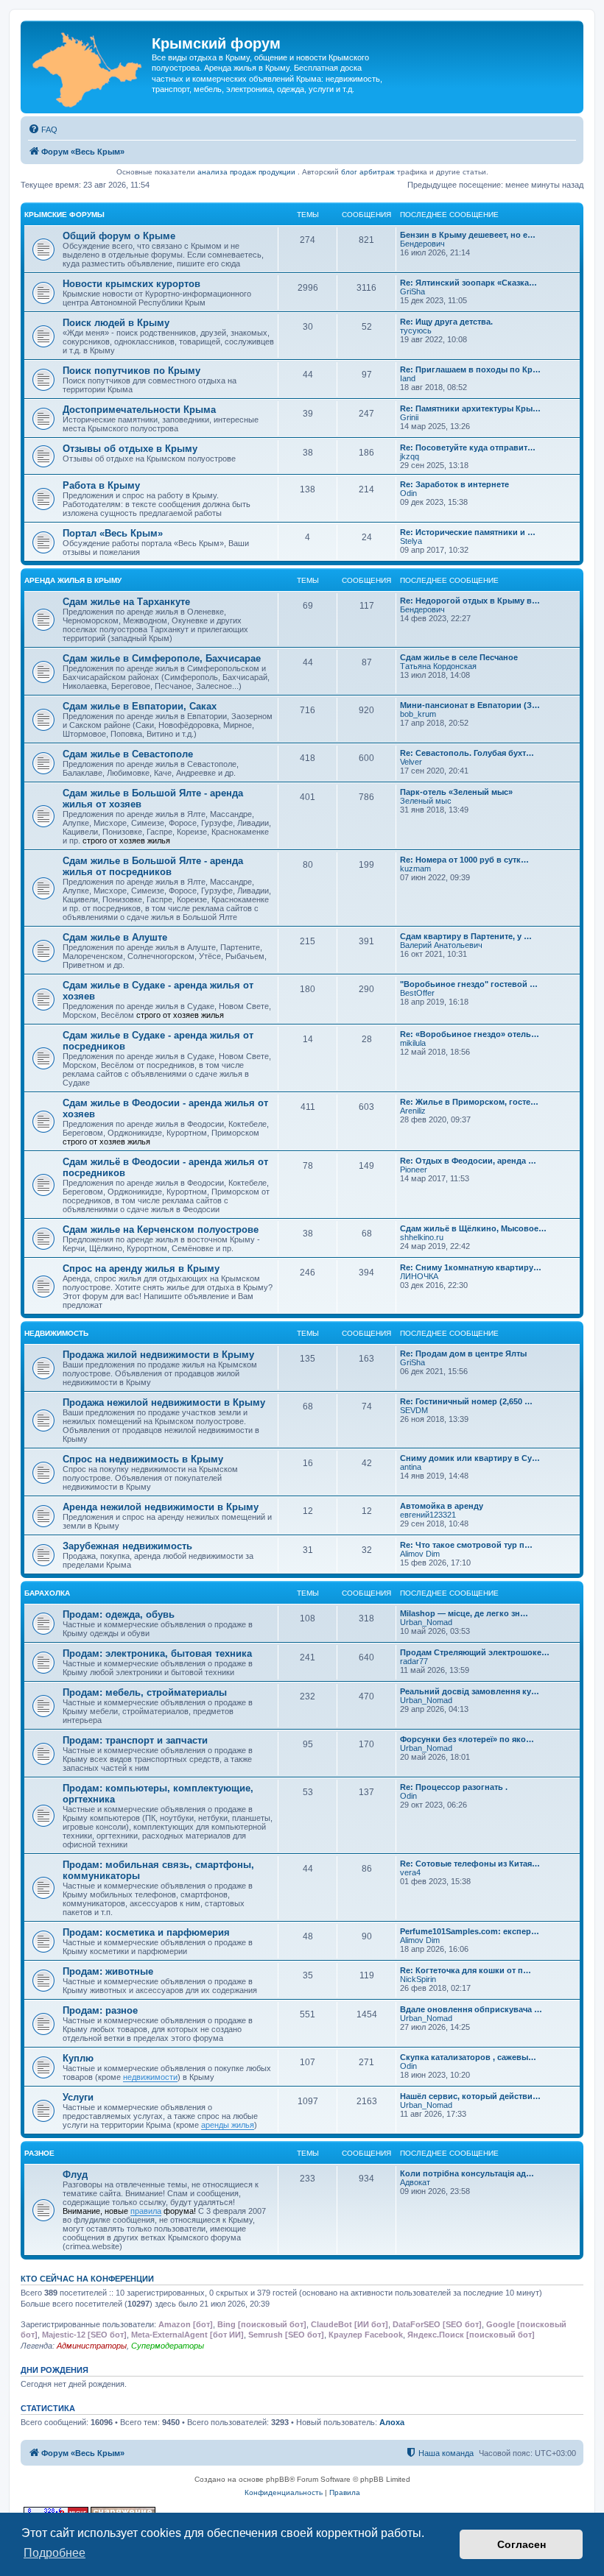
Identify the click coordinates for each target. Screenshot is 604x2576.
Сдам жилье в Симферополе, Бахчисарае (162, 658)
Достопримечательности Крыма (139, 410)
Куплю (78, 2058)
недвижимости (150, 2077)
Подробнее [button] (55, 2553)
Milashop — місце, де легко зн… (464, 1613)
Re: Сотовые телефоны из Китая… (470, 1864)
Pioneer (414, 1170)
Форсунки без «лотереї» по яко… (467, 1739)
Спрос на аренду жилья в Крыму (141, 1268)
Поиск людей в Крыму (116, 323)
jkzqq (410, 456)
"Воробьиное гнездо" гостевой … (469, 984)
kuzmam (415, 868)
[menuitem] (43, 130)
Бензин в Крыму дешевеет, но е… (468, 235)
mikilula (413, 1043)
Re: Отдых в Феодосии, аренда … (468, 1161)
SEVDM (414, 1410)
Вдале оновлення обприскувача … (471, 2009)
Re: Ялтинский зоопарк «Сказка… (468, 283)
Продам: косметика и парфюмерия (146, 1932)
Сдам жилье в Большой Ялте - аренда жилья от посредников (153, 866)
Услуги (78, 2097)
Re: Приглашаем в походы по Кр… (470, 369)
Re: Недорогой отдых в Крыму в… (470, 601)
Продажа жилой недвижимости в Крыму (158, 1355)
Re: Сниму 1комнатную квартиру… (471, 1267)
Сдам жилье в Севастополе (128, 754)
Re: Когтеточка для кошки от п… (466, 1970)
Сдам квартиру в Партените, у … (466, 936)
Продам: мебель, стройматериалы (145, 1692)
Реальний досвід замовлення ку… (470, 1691)
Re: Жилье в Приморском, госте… (469, 1102)
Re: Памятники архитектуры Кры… (470, 408)
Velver (411, 762)
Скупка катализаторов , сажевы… (468, 2057)
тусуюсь (416, 330)
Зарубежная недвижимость (127, 1546)
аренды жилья (228, 2125)
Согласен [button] (522, 2544)
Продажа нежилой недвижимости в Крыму (164, 1402)
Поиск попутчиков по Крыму (131, 371)
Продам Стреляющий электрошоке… (475, 1652)
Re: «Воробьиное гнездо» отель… (470, 1034)
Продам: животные (108, 1971)
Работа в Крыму (101, 485)
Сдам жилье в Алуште (115, 937)
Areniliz (413, 1111)
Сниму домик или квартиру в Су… (470, 1458)
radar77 (414, 1661)
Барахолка (47, 1593)
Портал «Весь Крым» (113, 533)
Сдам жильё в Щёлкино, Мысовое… (473, 1228)
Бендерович (422, 244)
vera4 (410, 1872)
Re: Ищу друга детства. (446, 322)
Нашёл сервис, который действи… (470, 2096)
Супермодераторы (168, 2346)
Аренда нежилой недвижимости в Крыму (161, 1507)
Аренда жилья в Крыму (73, 580)
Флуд (75, 2175)
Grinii (409, 417)
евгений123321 (428, 1515)
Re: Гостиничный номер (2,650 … (466, 1401)
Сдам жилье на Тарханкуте (126, 602)
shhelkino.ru (422, 1237)
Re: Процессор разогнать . (454, 1787)
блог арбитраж (368, 172)
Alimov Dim (420, 1554)
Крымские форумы (64, 215)
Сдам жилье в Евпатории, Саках (140, 706)
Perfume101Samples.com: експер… (470, 1931)
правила (146, 2211)
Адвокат (415, 2182)
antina (411, 1467)
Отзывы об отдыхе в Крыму (130, 449)
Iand (408, 378)
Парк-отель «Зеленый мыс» (456, 792)
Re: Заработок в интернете (454, 484)
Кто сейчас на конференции (87, 2279)
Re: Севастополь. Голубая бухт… (467, 753)
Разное (39, 2153)
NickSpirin (418, 1979)
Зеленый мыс (426, 801)
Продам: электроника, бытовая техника (157, 1653)
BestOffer (417, 993)
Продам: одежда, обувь (119, 1614)
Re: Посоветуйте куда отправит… (468, 447)
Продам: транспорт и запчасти (135, 1740)
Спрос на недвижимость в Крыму (143, 1459)
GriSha (412, 291)
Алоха (392, 2422)
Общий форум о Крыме (119, 236)
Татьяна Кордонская (438, 666)
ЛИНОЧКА (419, 1276)
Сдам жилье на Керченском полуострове (161, 1229)
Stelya (411, 541)
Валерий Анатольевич (441, 945)
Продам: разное (100, 2010)
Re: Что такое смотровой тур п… (466, 1545)
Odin (408, 493)
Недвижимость (56, 1333)
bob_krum (418, 714)
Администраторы (92, 2346)
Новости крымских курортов (131, 284)
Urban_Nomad (426, 1622)
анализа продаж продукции (246, 172)
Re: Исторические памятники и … (468, 532)
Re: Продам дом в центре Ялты (463, 1354)
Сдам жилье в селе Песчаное (459, 657)
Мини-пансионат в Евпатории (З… (470, 705)
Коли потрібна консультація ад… (467, 2173)
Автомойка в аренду (442, 1506)
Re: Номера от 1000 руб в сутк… (464, 860)
